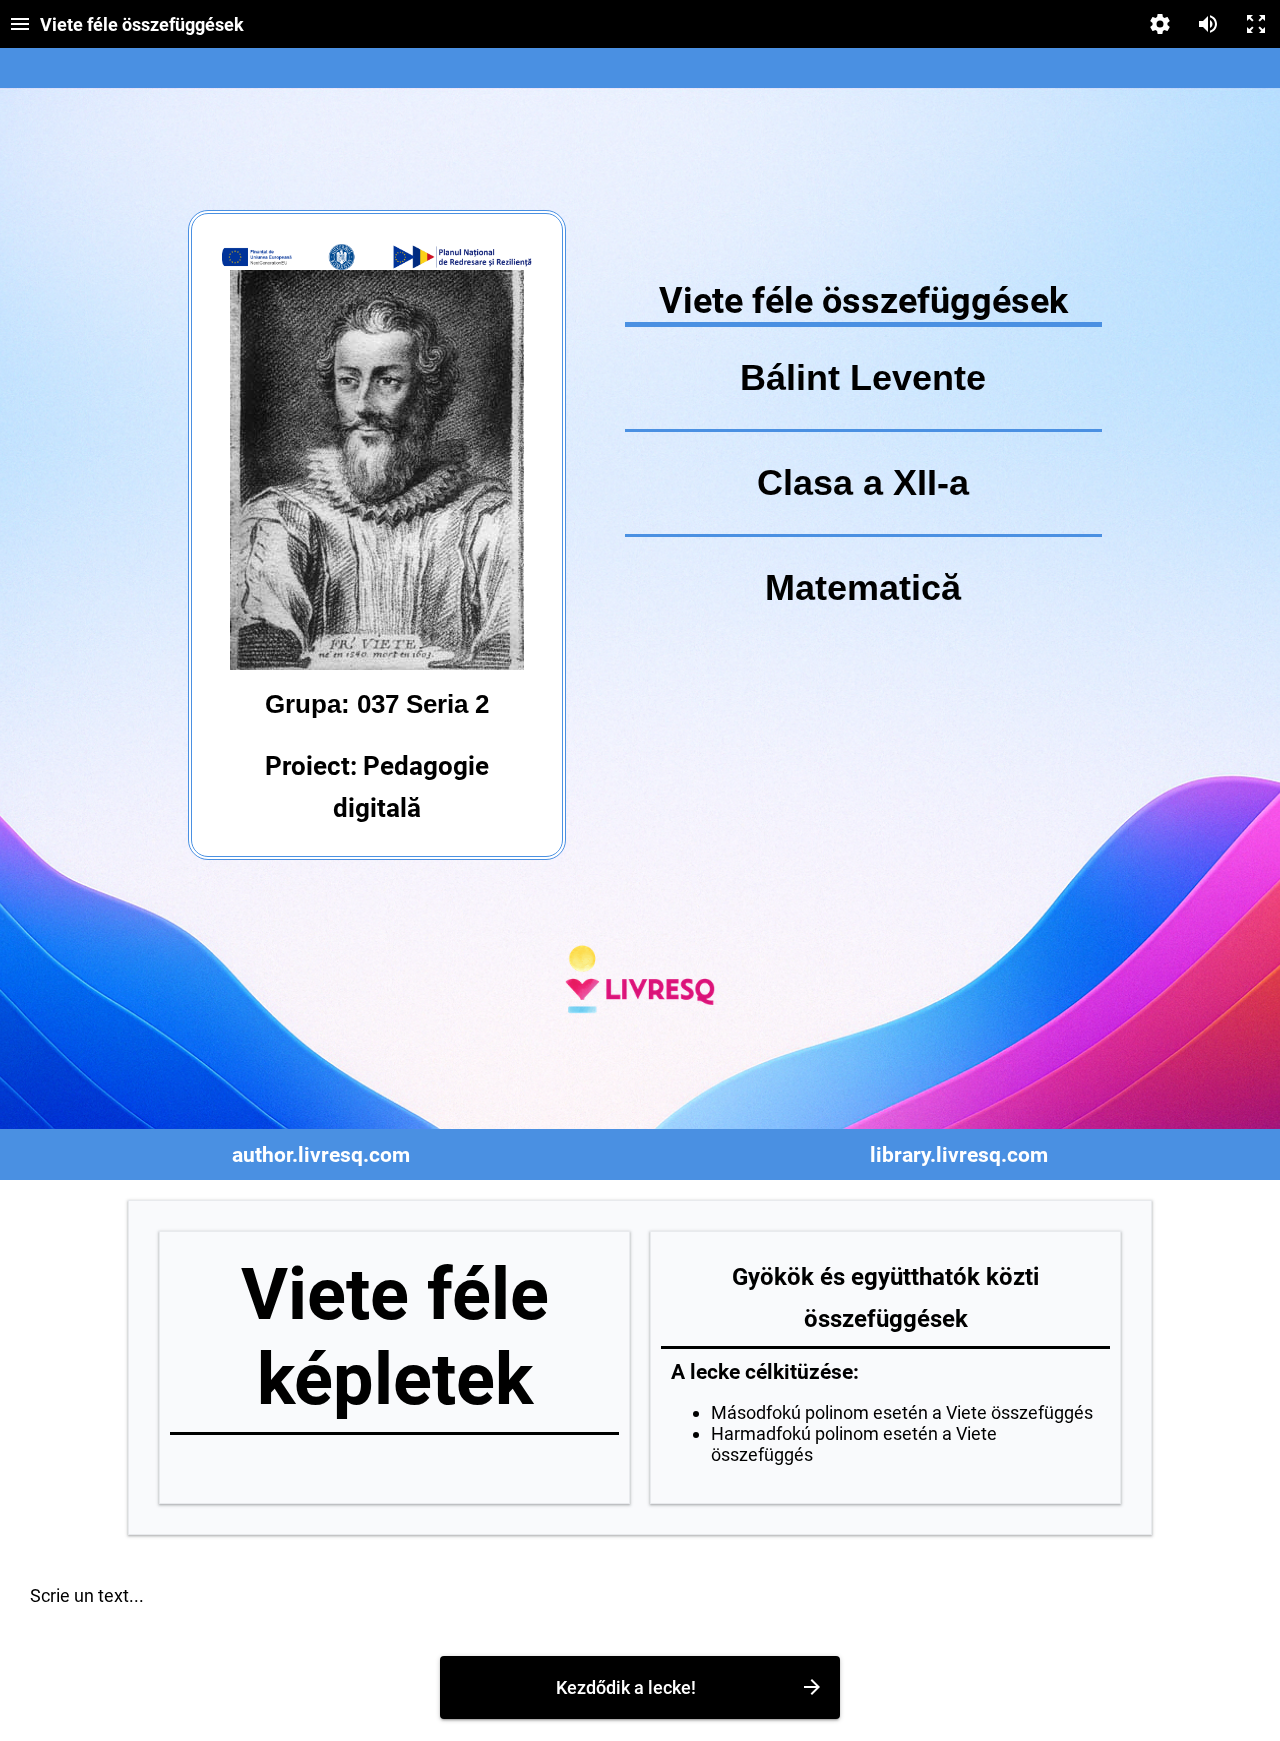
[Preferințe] (1160, 24)
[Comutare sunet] (1208, 24)
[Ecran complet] (1256, 24)
